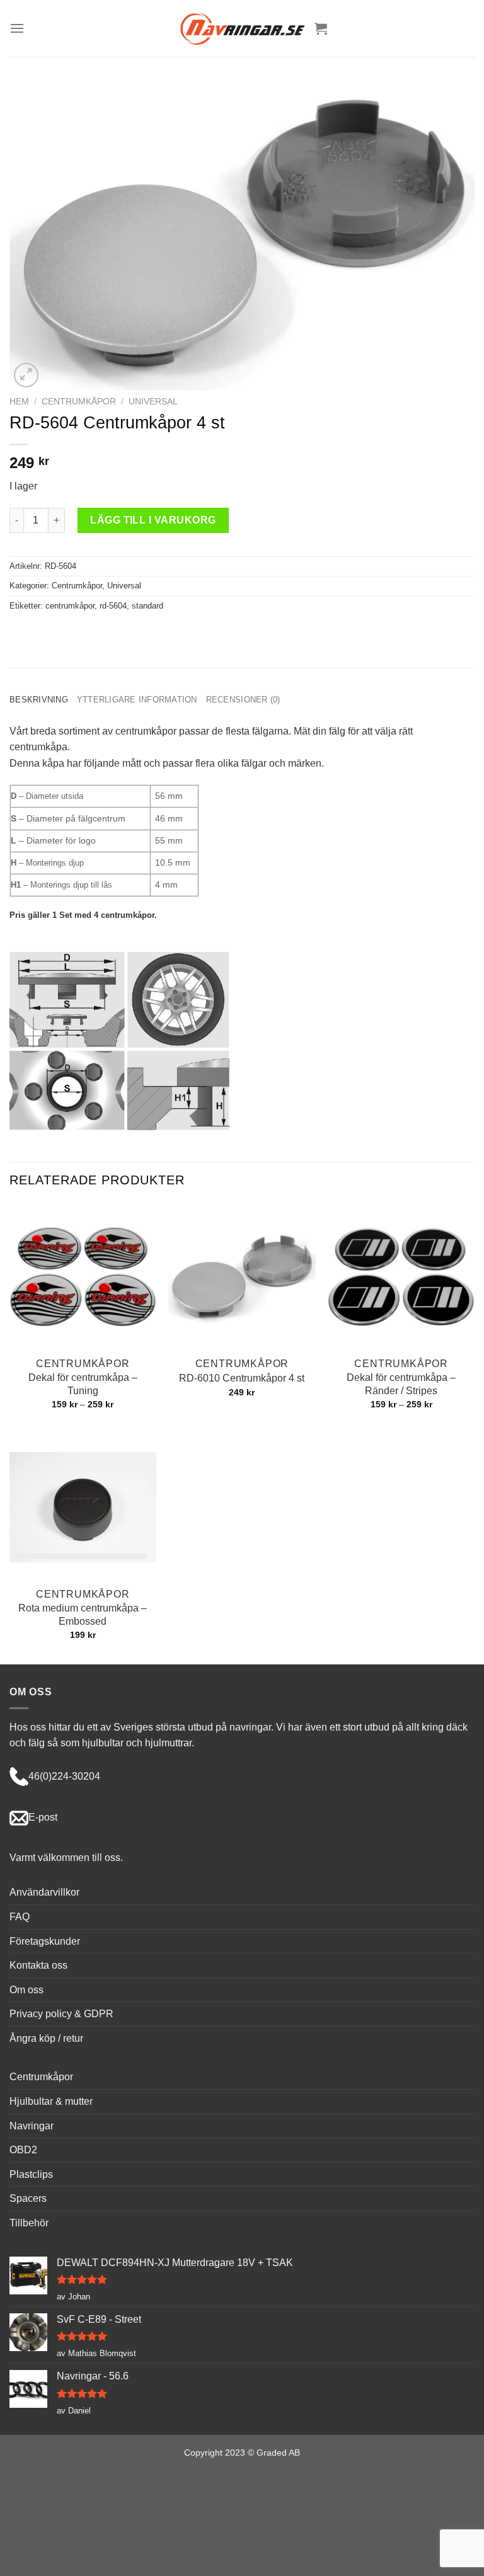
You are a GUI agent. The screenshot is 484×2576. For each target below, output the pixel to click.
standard (147, 606)
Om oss (26, 1990)
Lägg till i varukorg (153, 520)
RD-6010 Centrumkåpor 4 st (242, 1378)
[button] (17, 28)
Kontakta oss (38, 1965)
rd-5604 (113, 606)
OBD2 (23, 2150)
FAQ (20, 1917)
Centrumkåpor (79, 402)
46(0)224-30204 (64, 1776)
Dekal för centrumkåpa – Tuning (83, 1384)
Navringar (32, 2126)
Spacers (28, 2198)
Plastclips (31, 2174)
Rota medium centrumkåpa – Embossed (83, 1615)
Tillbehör (29, 2223)
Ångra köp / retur (46, 2038)
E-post (43, 1817)
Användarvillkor (44, 1892)
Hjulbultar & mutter (51, 2101)
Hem (19, 402)
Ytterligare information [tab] (137, 700)
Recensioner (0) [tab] (243, 700)
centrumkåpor (70, 606)
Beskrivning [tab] (39, 700)
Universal (153, 402)
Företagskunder (45, 1941)
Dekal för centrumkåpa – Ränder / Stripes (401, 1384)
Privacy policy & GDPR (61, 2014)
